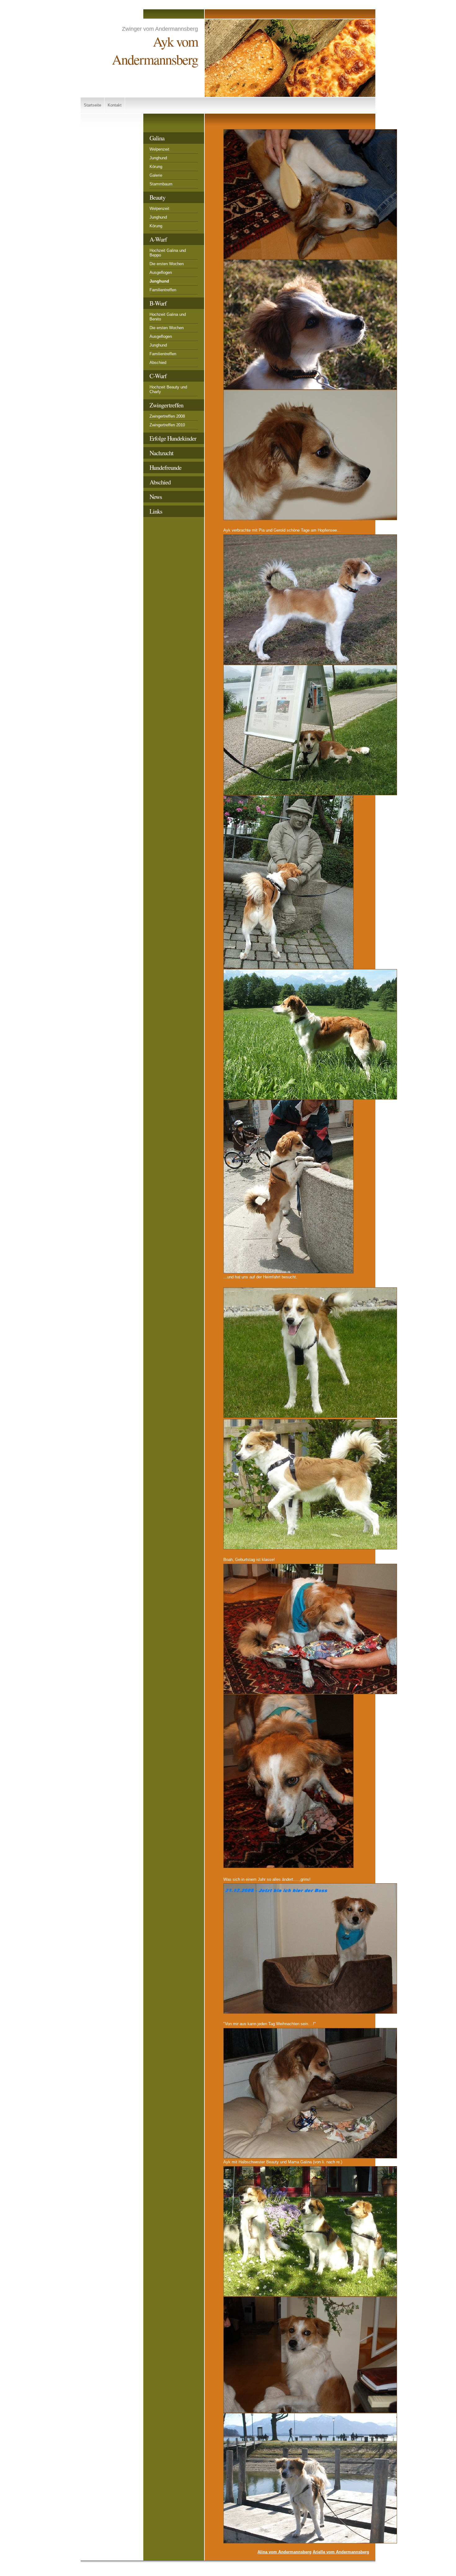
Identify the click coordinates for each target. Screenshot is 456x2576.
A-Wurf (158, 239)
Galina (157, 138)
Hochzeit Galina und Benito (168, 317)
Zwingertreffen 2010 (167, 425)
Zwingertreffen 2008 (167, 416)
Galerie (156, 175)
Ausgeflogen (161, 272)
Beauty (157, 197)
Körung (156, 167)
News (156, 497)
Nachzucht (161, 453)
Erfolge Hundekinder (173, 438)
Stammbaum (161, 184)
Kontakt (115, 105)
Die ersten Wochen (167, 264)
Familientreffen (163, 290)
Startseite (92, 105)
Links (156, 511)
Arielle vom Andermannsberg (341, 2552)
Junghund (158, 158)
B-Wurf (158, 303)
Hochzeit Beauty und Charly (168, 389)
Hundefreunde (165, 467)
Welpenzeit (159, 149)
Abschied (158, 363)
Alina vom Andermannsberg (284, 2552)
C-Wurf (158, 376)
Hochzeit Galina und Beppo (168, 253)
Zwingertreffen (166, 405)
